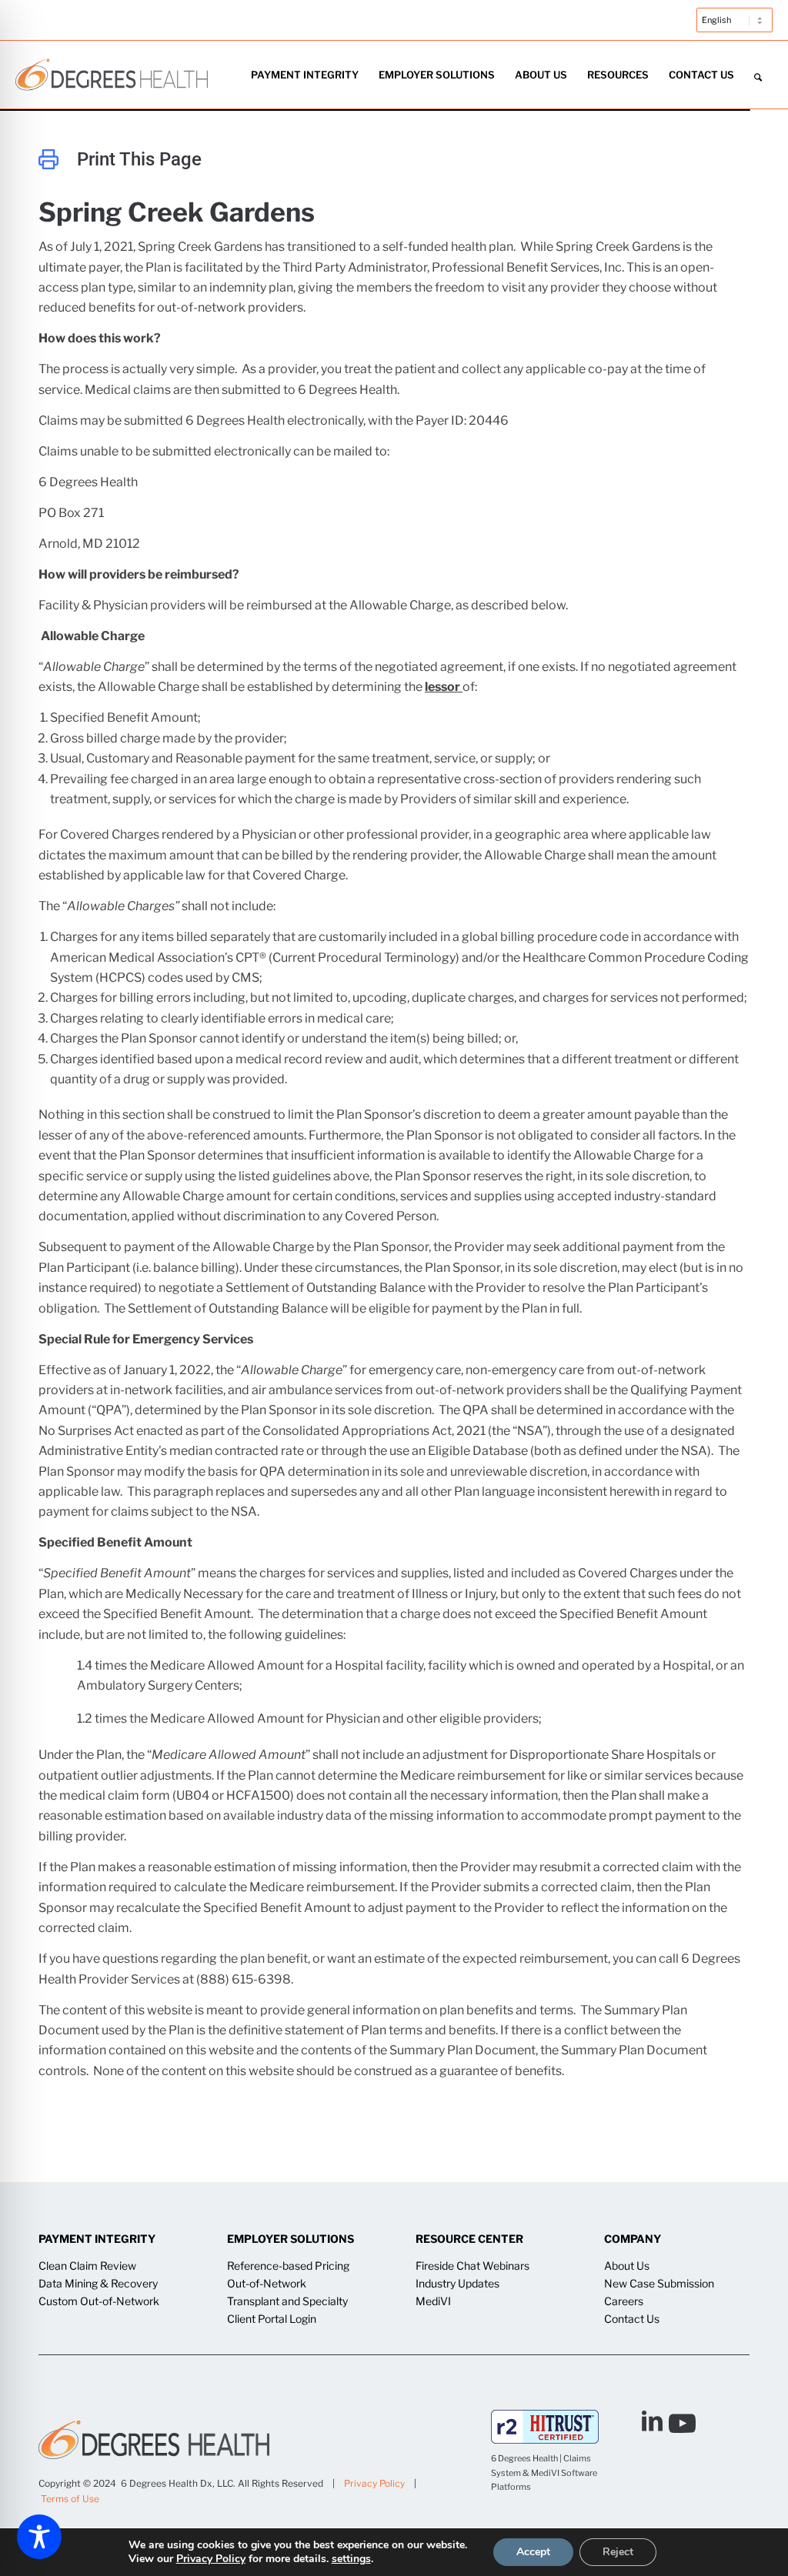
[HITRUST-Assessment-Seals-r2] (545, 2427)
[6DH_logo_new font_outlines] (112, 75)
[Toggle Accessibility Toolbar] (39, 2537)
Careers (624, 2301)
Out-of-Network (267, 2283)
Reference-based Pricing (288, 2266)
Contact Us (632, 2319)
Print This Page (139, 159)
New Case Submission (659, 2283)
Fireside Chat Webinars (472, 2266)
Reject (618, 2552)
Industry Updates (457, 2283)
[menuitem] (731, 28)
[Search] (758, 75)
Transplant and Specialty (287, 2301)
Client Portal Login (272, 2319)
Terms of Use (70, 2499)
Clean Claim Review (87, 2266)
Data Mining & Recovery (98, 2283)
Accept (533, 2552)
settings (351, 2559)
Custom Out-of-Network (99, 2301)
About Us (627, 2266)
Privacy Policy (374, 2483)
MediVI (433, 2301)
